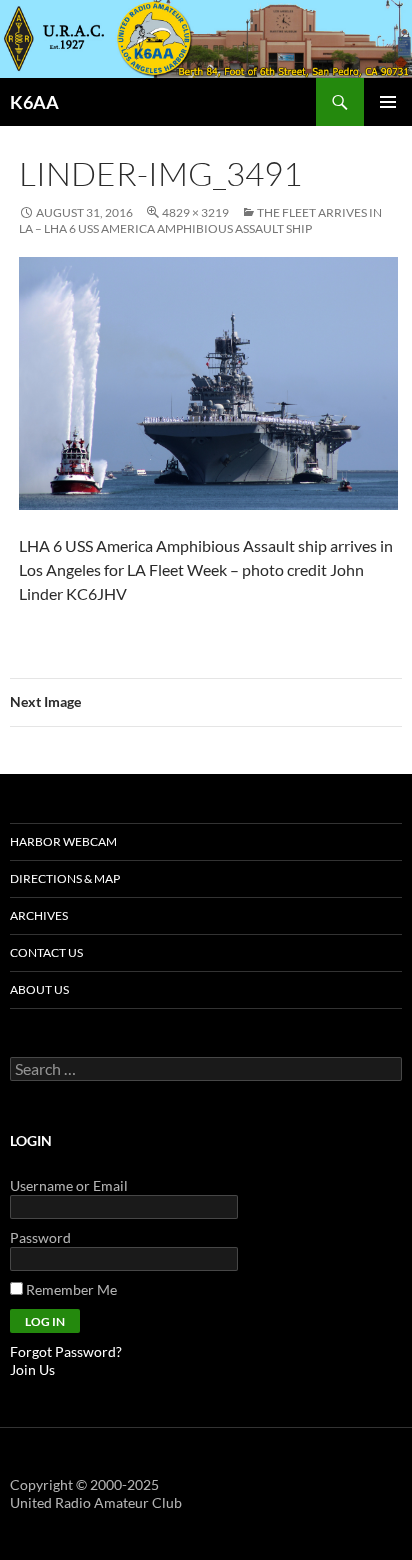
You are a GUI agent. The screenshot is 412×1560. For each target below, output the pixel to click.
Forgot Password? (66, 1351)
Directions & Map (65, 878)
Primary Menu (388, 102)
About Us (39, 989)
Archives (39, 915)
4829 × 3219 (195, 212)
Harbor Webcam (63, 841)
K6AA (34, 102)
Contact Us (46, 952)
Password (40, 1237)
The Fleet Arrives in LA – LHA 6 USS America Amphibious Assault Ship (200, 220)
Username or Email (69, 1185)
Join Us (32, 1369)
